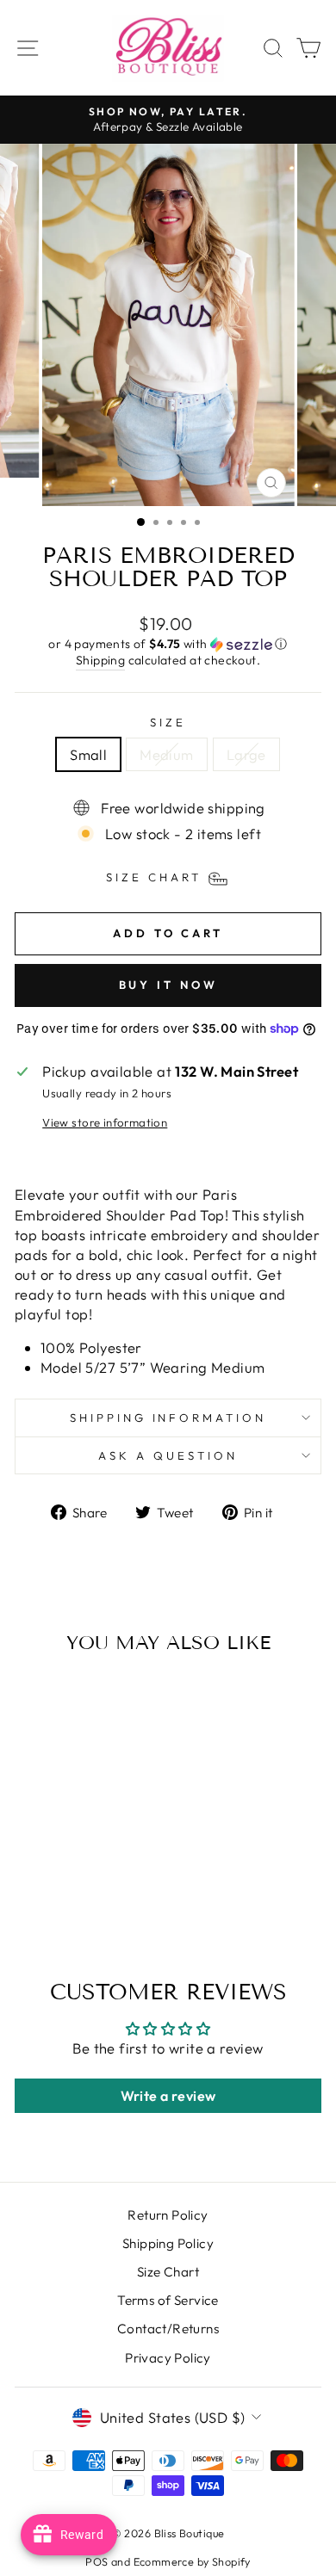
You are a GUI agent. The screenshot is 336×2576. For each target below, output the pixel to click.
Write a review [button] (168, 2096)
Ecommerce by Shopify (192, 2561)
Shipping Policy (168, 2243)
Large (246, 754)
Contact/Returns (168, 2329)
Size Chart (168, 2272)
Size (168, 722)
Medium (166, 754)
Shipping (100, 660)
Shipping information (168, 1418)
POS (96, 2561)
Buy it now (168, 985)
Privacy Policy (168, 2358)
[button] (168, 644)
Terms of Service (168, 2300)
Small (88, 754)
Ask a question (168, 1455)
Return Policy (168, 2215)
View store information (105, 1122)
